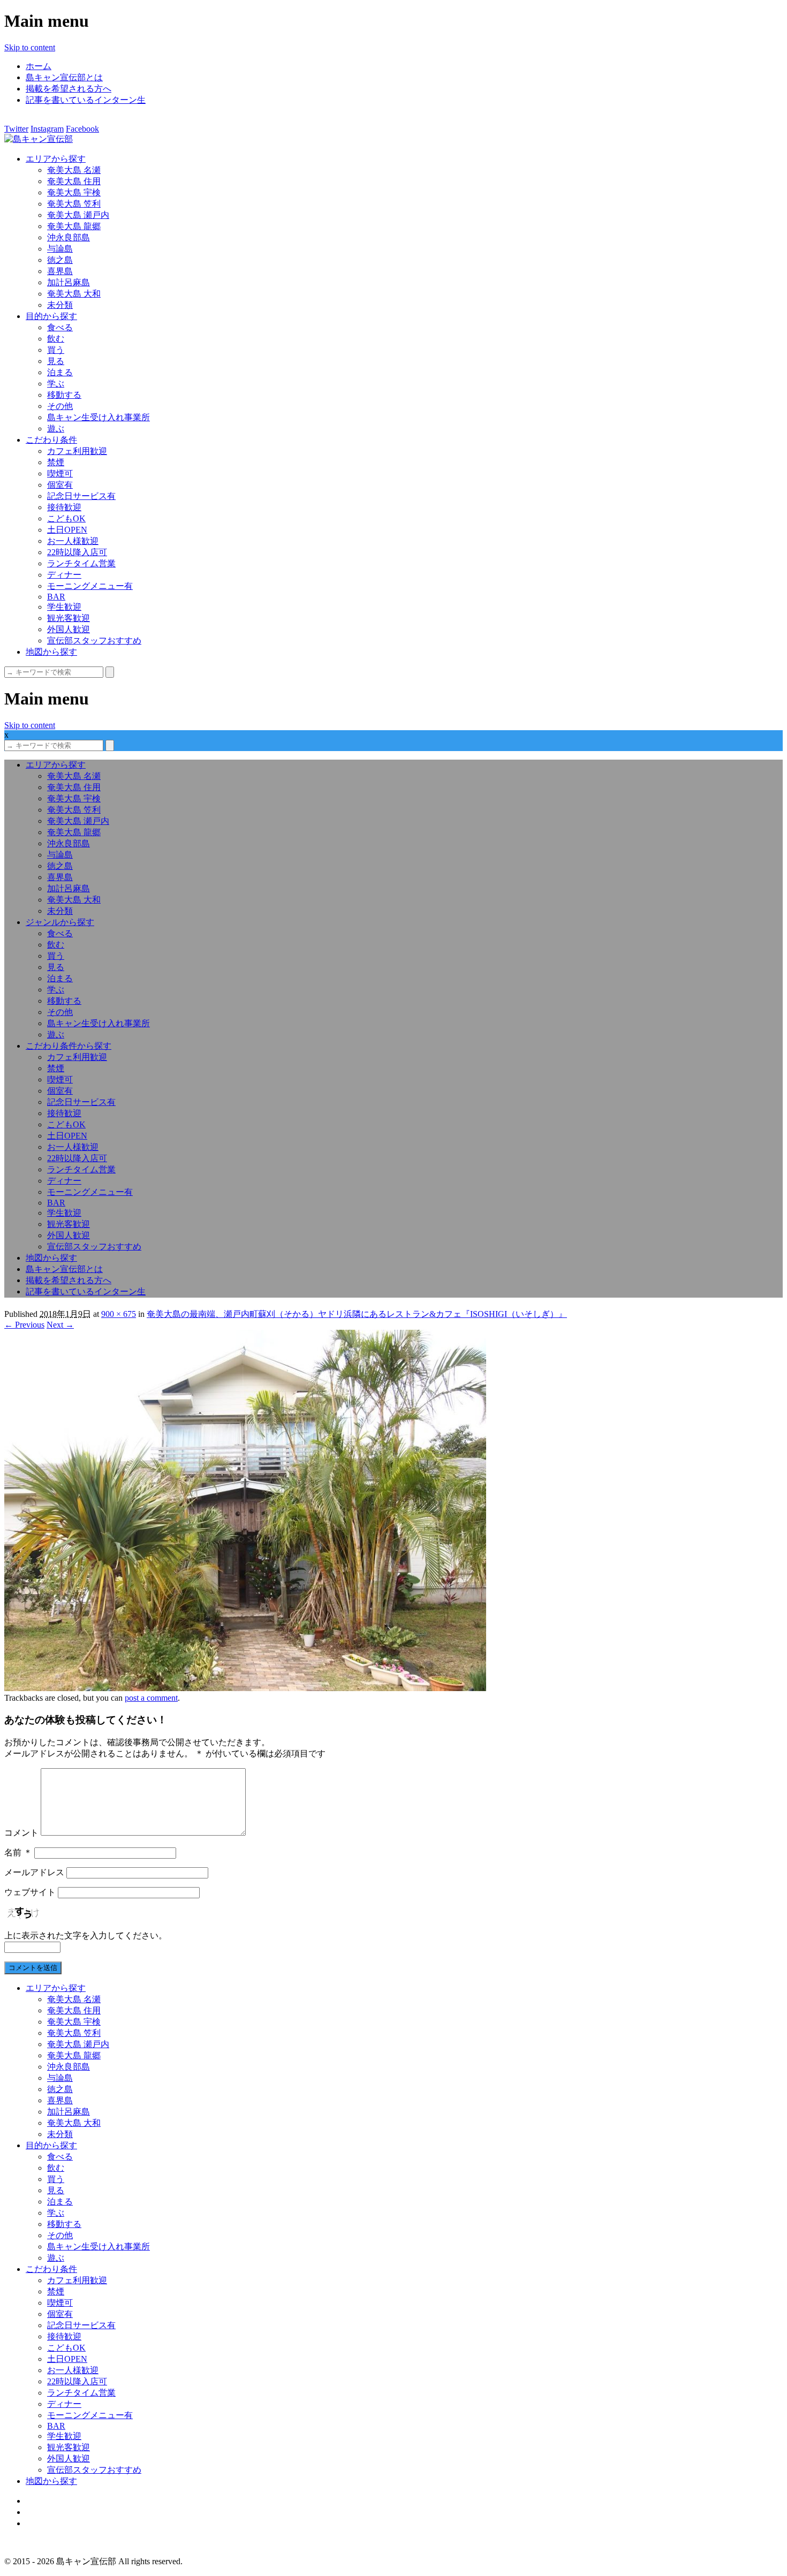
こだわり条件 (51, 440)
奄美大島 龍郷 (74, 226)
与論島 (60, 249)
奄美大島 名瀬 (74, 170)
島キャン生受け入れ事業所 (99, 417)
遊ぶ (56, 429)
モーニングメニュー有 (90, 586)
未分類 (60, 305)
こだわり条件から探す (69, 1046)
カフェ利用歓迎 (77, 451)
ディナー (64, 575)
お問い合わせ (51, 2523)
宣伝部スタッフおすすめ (94, 641)
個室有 (60, 485)
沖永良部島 (69, 237)
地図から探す (51, 652)
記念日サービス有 (81, 496)
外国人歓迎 (69, 629)
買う (56, 350)
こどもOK (66, 518)
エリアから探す (56, 159)
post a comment (151, 1698)
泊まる (60, 372)
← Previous (24, 1325)
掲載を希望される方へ (69, 89)
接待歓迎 (64, 507)
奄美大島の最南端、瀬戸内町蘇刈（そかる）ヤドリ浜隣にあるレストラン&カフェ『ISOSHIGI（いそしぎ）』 (357, 1314)
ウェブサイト (30, 1892)
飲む (56, 339)
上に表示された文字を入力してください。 (86, 1935)
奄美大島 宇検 (74, 192)
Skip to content (30, 47)
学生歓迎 (64, 607)
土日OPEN (67, 530)
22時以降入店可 (77, 552)
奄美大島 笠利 (74, 204)
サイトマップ (51, 2501)
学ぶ (56, 384)
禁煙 (56, 462)
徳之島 (60, 260)
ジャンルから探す (60, 922)
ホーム (39, 66)
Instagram (47, 129)
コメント (21, 1833)
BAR (56, 597)
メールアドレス (34, 1872)
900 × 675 (119, 1314)
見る (56, 361)
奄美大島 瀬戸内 (78, 215)
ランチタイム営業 (81, 563)
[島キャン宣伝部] (39, 139)
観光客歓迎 (69, 618)
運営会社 (43, 2512)
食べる (60, 327)
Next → (60, 1325)
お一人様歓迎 (73, 541)
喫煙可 (60, 473)
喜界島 (60, 271)
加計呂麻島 (69, 282)
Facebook (82, 129)
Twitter (16, 129)
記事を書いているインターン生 (86, 100)
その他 (60, 406)
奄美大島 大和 (74, 294)
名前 (18, 1853)
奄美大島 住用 (74, 181)
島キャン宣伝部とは (64, 77)
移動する (64, 395)
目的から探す (51, 316)
